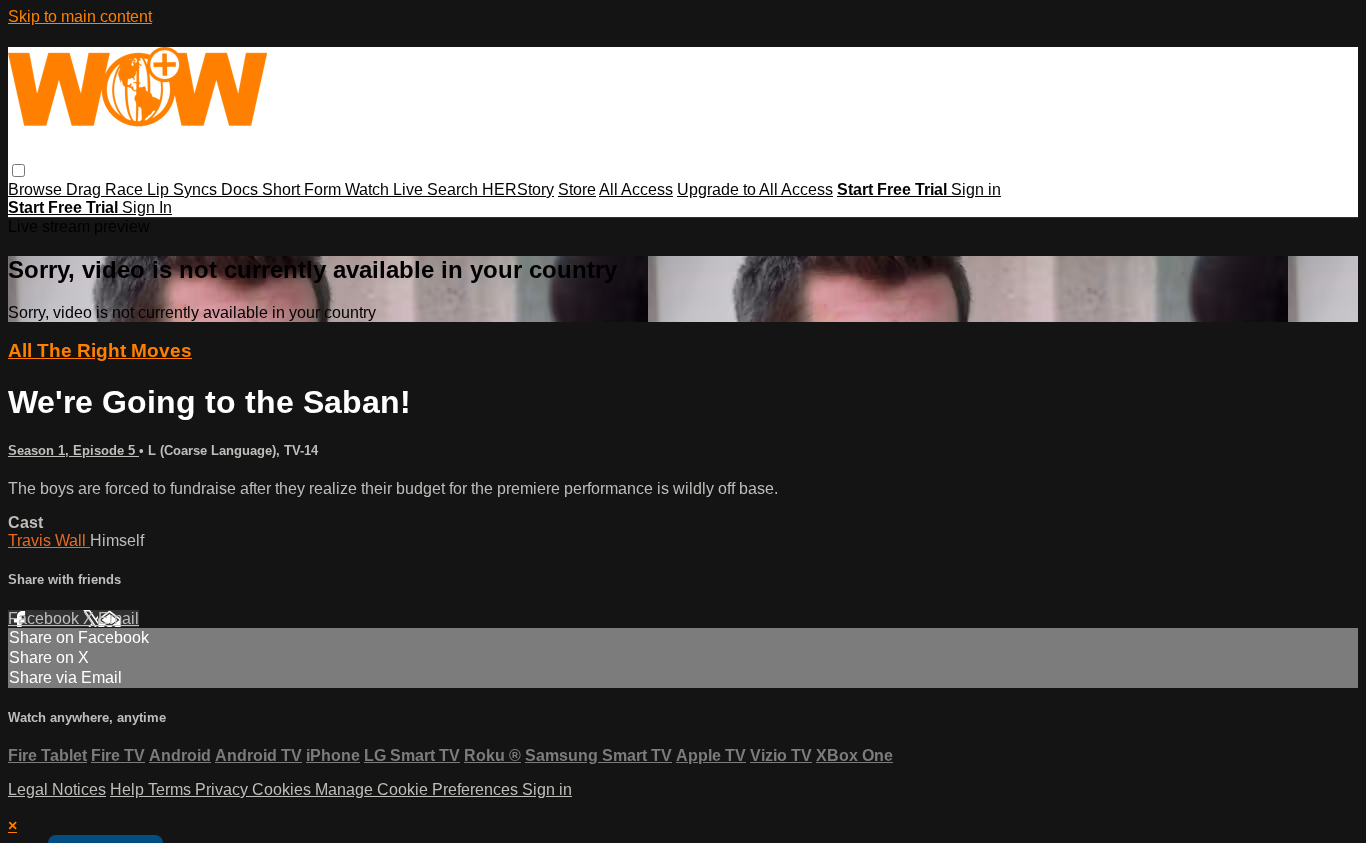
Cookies (283, 789)
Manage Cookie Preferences (418, 789)
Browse (37, 189)
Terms (171, 789)
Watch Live (386, 189)
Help (129, 789)
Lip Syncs (184, 189)
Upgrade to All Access (755, 189)
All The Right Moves (100, 350)
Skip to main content (80, 16)
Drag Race (106, 189)
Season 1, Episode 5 (73, 450)
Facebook (45, 618)
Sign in (976, 189)
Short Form (303, 189)
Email (118, 618)
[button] (18, 170)
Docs (241, 189)
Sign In (147, 207)
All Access (636, 189)
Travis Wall (49, 540)
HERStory (518, 189)
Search (454, 189)
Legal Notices (57, 789)
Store (577, 189)
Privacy (223, 789)
